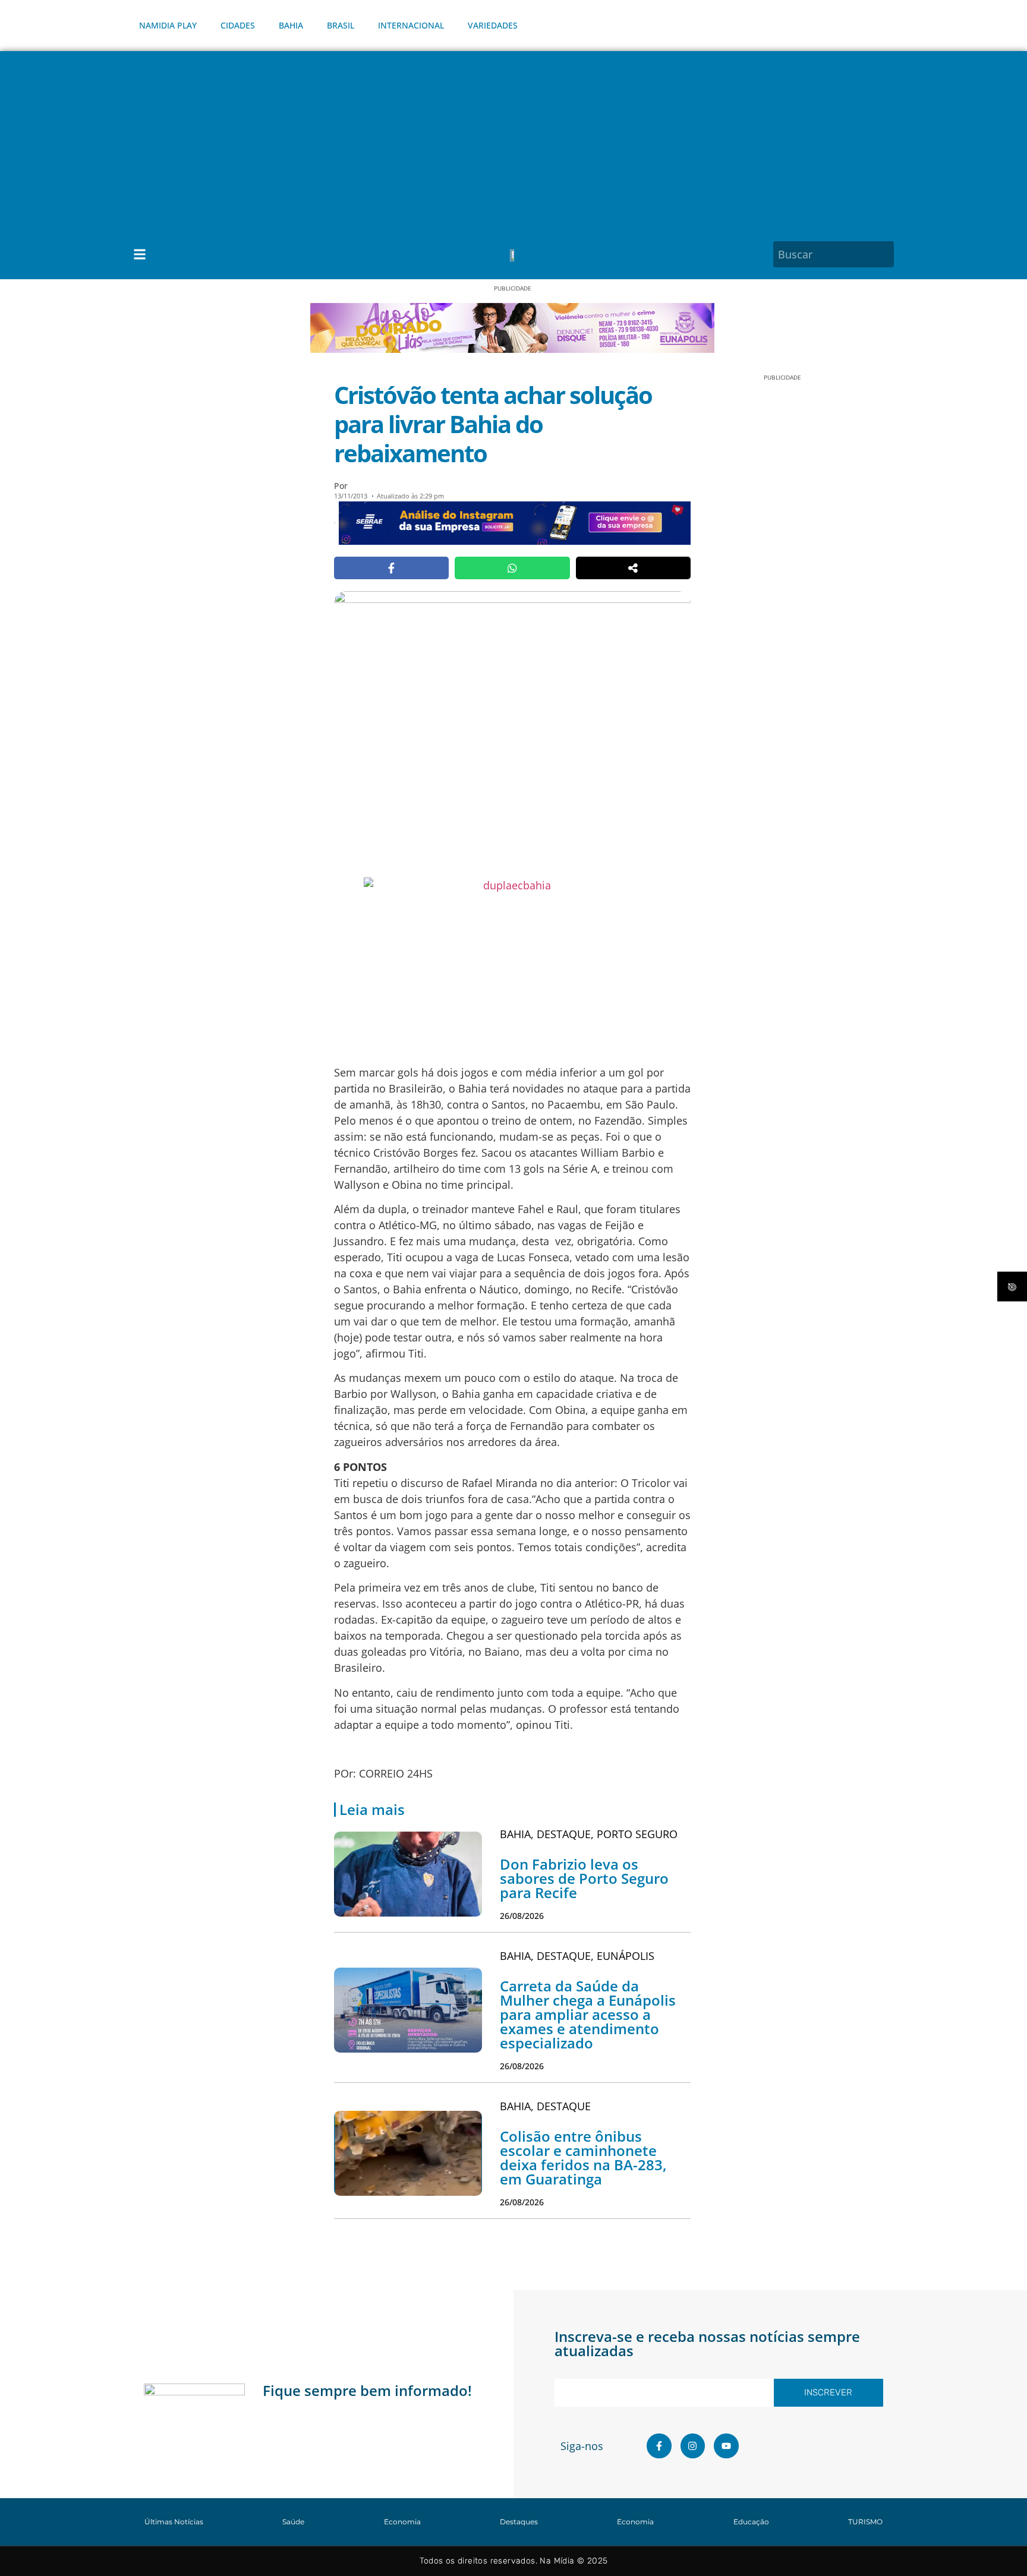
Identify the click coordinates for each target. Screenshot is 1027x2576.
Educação (751, 2522)
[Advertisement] (513, 140)
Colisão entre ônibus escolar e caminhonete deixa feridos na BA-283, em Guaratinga (583, 2157)
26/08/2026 (522, 1916)
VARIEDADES (493, 25)
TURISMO (865, 2522)
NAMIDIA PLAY (168, 25)
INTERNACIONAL (411, 25)
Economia (402, 2522)
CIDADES (238, 25)
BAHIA (291, 25)
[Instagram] (693, 2446)
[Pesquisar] (887, 254)
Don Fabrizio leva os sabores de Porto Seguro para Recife (584, 1878)
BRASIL (341, 25)
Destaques (519, 2522)
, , (589, 1834)
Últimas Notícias (174, 2522)
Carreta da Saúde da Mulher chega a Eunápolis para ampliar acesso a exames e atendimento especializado (588, 2014)
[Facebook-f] (659, 2446)
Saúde (293, 2522)
